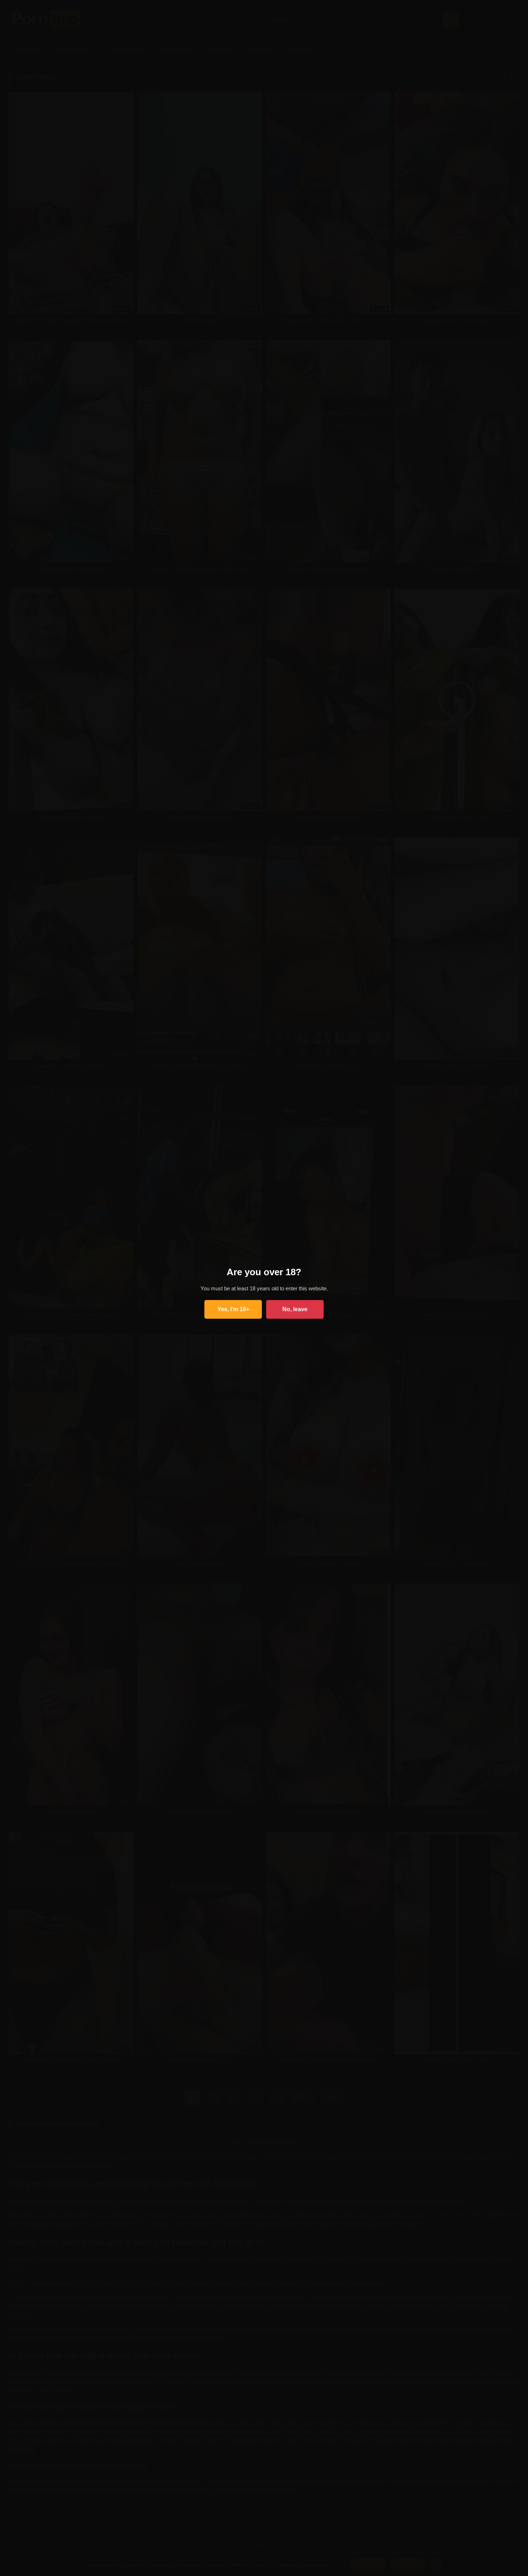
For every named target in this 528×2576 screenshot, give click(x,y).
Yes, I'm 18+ (233, 1309)
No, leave (295, 1309)
